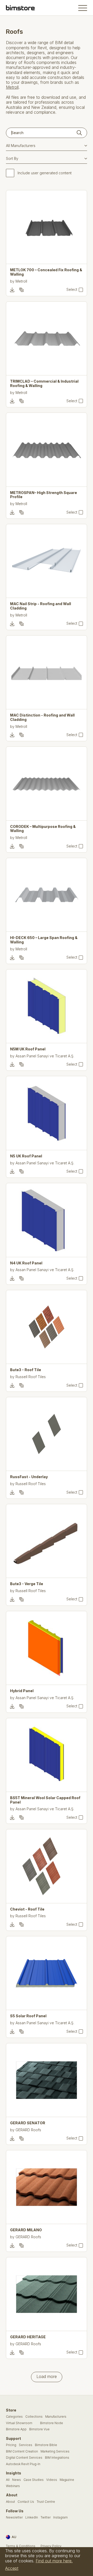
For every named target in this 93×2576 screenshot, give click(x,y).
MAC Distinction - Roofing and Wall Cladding (42, 717)
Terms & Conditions (21, 2546)
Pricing (11, 2445)
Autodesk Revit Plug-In (23, 2464)
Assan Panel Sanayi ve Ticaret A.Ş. (45, 1056)
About (10, 2502)
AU (14, 2537)
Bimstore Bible (46, 2445)
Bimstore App (16, 2429)
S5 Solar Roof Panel (28, 2016)
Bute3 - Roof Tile (26, 1370)
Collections (34, 2417)
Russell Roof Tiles (31, 1377)
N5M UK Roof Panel (28, 1049)
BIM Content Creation (22, 2451)
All (8, 2480)
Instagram (60, 2517)
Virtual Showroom (19, 2423)
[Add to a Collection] (21, 290)
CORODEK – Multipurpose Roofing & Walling (43, 829)
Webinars (13, 2486)
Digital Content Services (24, 2458)
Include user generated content (45, 173)
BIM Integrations (57, 2458)
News (17, 2480)
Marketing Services (55, 2451)
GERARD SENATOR (28, 2123)
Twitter (46, 2517)
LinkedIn (32, 2517)
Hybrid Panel (22, 1691)
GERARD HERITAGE (28, 2337)
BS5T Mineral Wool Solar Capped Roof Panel (45, 1800)
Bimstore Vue (39, 2429)
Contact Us (26, 2502)
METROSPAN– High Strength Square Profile (44, 495)
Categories (14, 2417)
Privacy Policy (51, 2546)
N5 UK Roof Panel (26, 1156)
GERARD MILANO (26, 2230)
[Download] (12, 290)
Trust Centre (46, 2502)
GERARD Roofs (28, 2130)
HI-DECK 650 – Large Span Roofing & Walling (44, 940)
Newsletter (14, 2517)
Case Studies (34, 2480)
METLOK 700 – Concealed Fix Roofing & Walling (46, 272)
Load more (47, 2376)
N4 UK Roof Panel (26, 1263)
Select (72, 290)
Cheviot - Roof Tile (27, 1909)
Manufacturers (56, 2417)
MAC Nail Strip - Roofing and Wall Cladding (41, 606)
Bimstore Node (52, 2423)
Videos (52, 2480)
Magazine (67, 2480)
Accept (12, 2568)
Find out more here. (54, 2561)
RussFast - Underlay (29, 1477)
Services (26, 2445)
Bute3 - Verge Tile (27, 1584)
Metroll (12, 87)
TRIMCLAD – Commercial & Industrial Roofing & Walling (44, 384)
